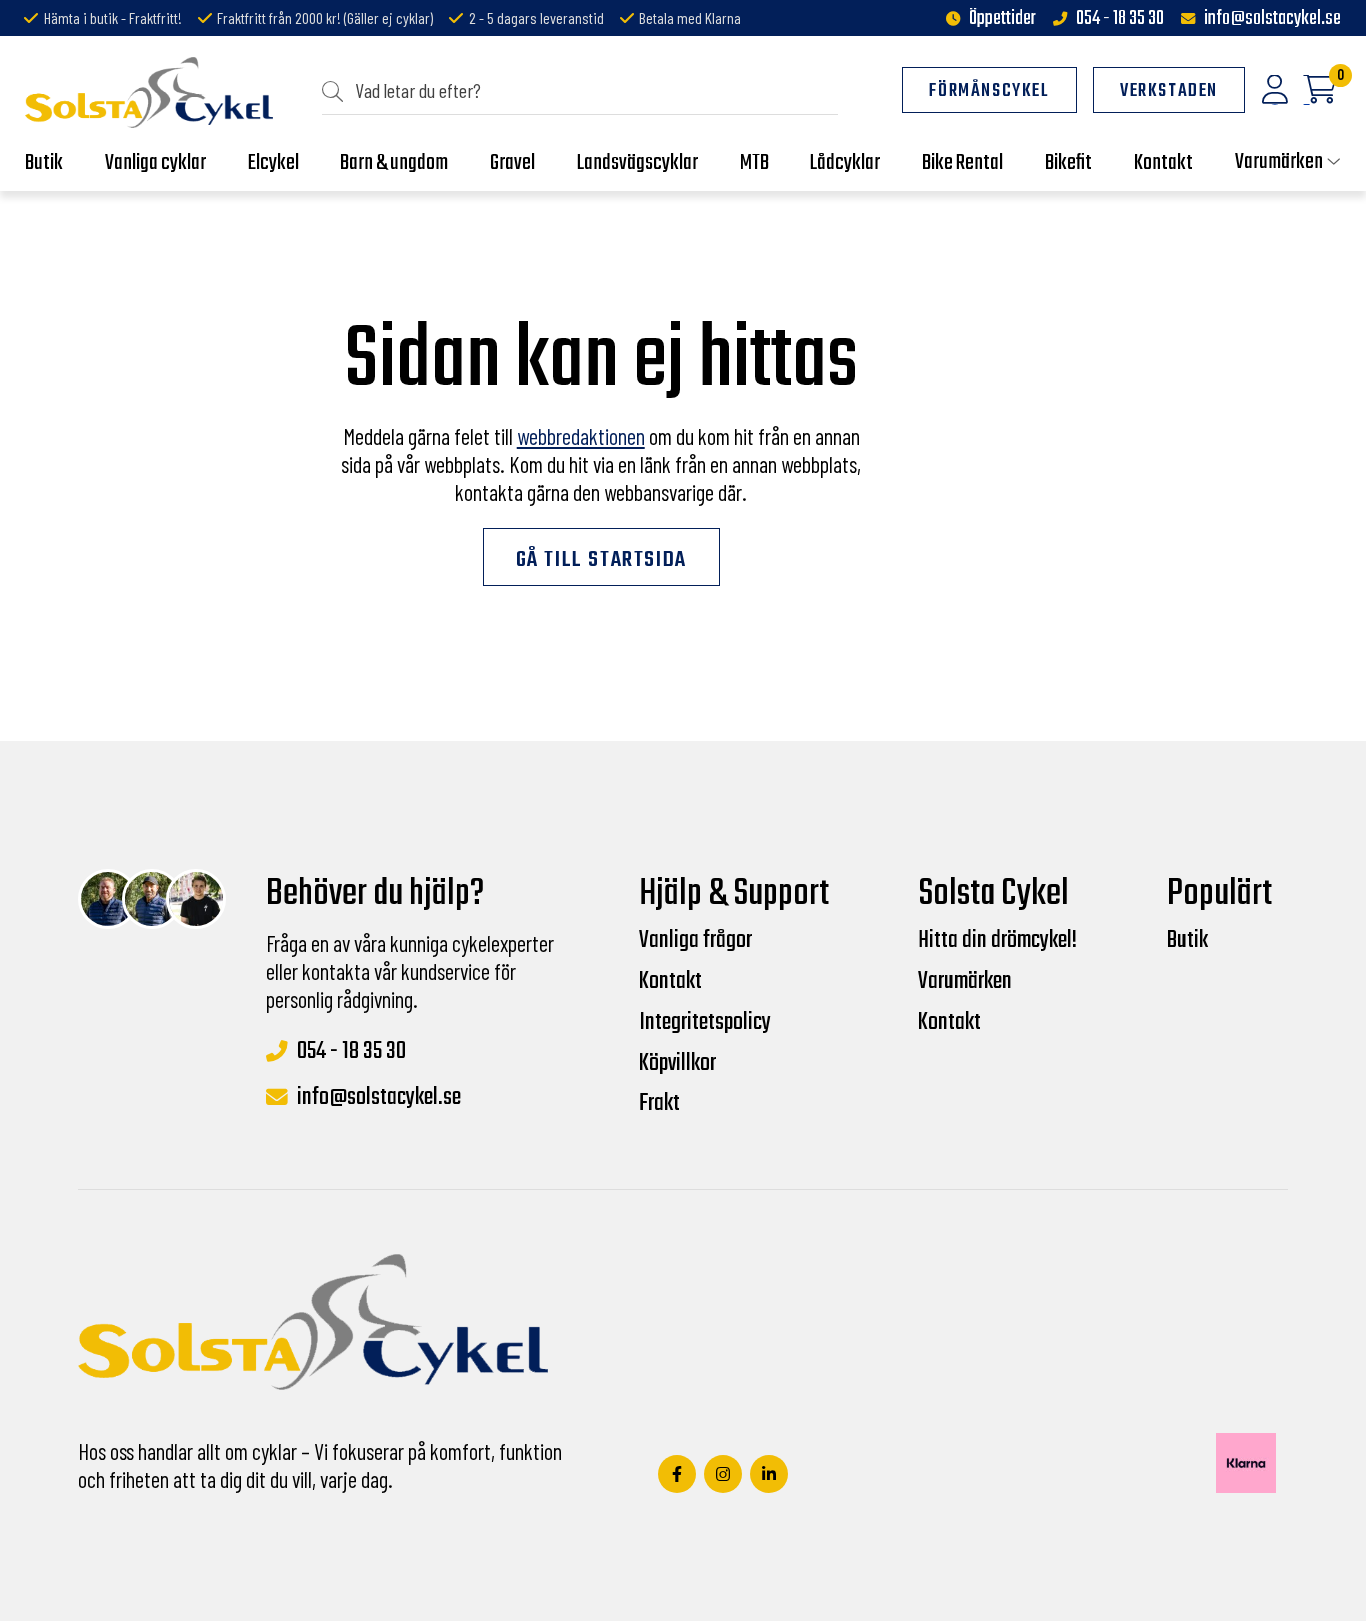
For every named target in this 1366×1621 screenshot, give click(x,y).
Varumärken (965, 982)
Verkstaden (1169, 91)
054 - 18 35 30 (1120, 19)
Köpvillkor (677, 1064)
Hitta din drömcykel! (997, 941)
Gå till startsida (601, 560)
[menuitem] (580, 91)
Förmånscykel (989, 91)
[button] (338, 90)
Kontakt (670, 982)
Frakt (659, 1104)
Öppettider (1002, 19)
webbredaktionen (581, 436)
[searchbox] (588, 90)
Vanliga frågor (695, 941)
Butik (1187, 941)
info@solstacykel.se (1272, 19)
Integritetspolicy (705, 1023)
